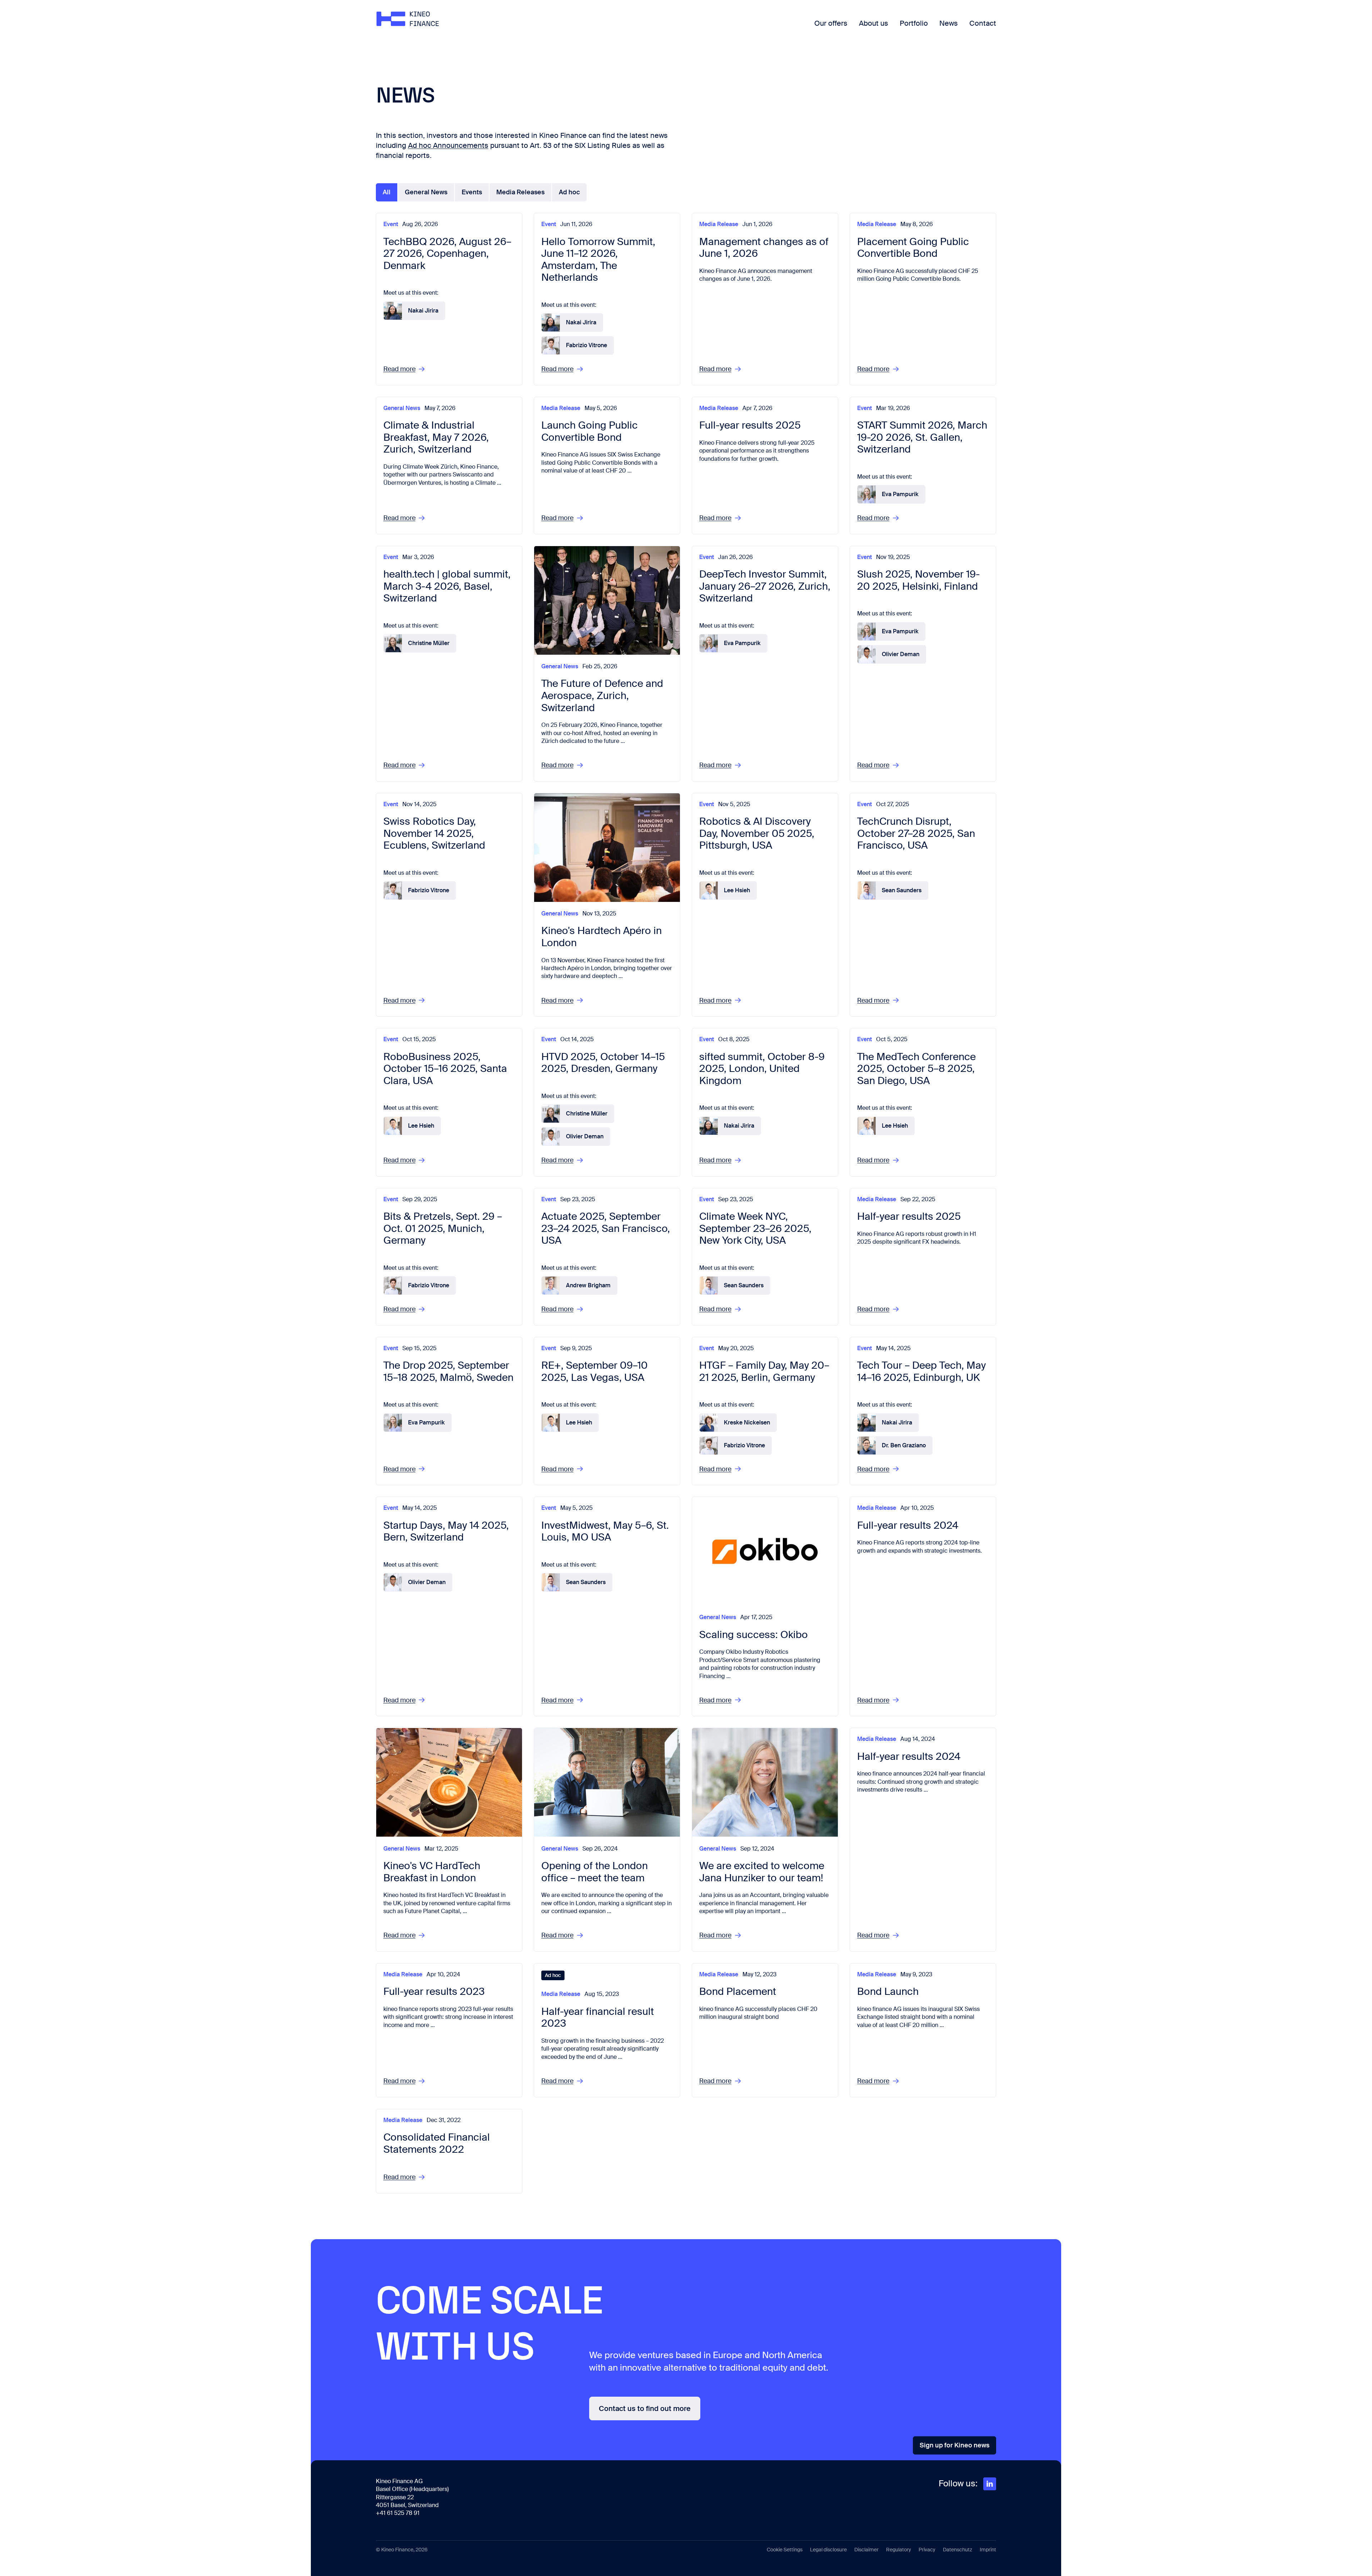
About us (874, 23)
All (387, 192)
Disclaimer (866, 2550)
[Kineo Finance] (408, 19)
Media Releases (520, 192)
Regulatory (899, 2550)
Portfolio (914, 23)
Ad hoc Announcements (448, 145)
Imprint (988, 2550)
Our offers (831, 23)
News (949, 23)
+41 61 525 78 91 (398, 2513)
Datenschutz (958, 2550)
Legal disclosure (828, 2550)
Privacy (927, 2550)
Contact (983, 23)
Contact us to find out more (645, 2408)
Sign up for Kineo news (955, 2445)
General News (426, 192)
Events (472, 192)
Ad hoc (569, 192)
